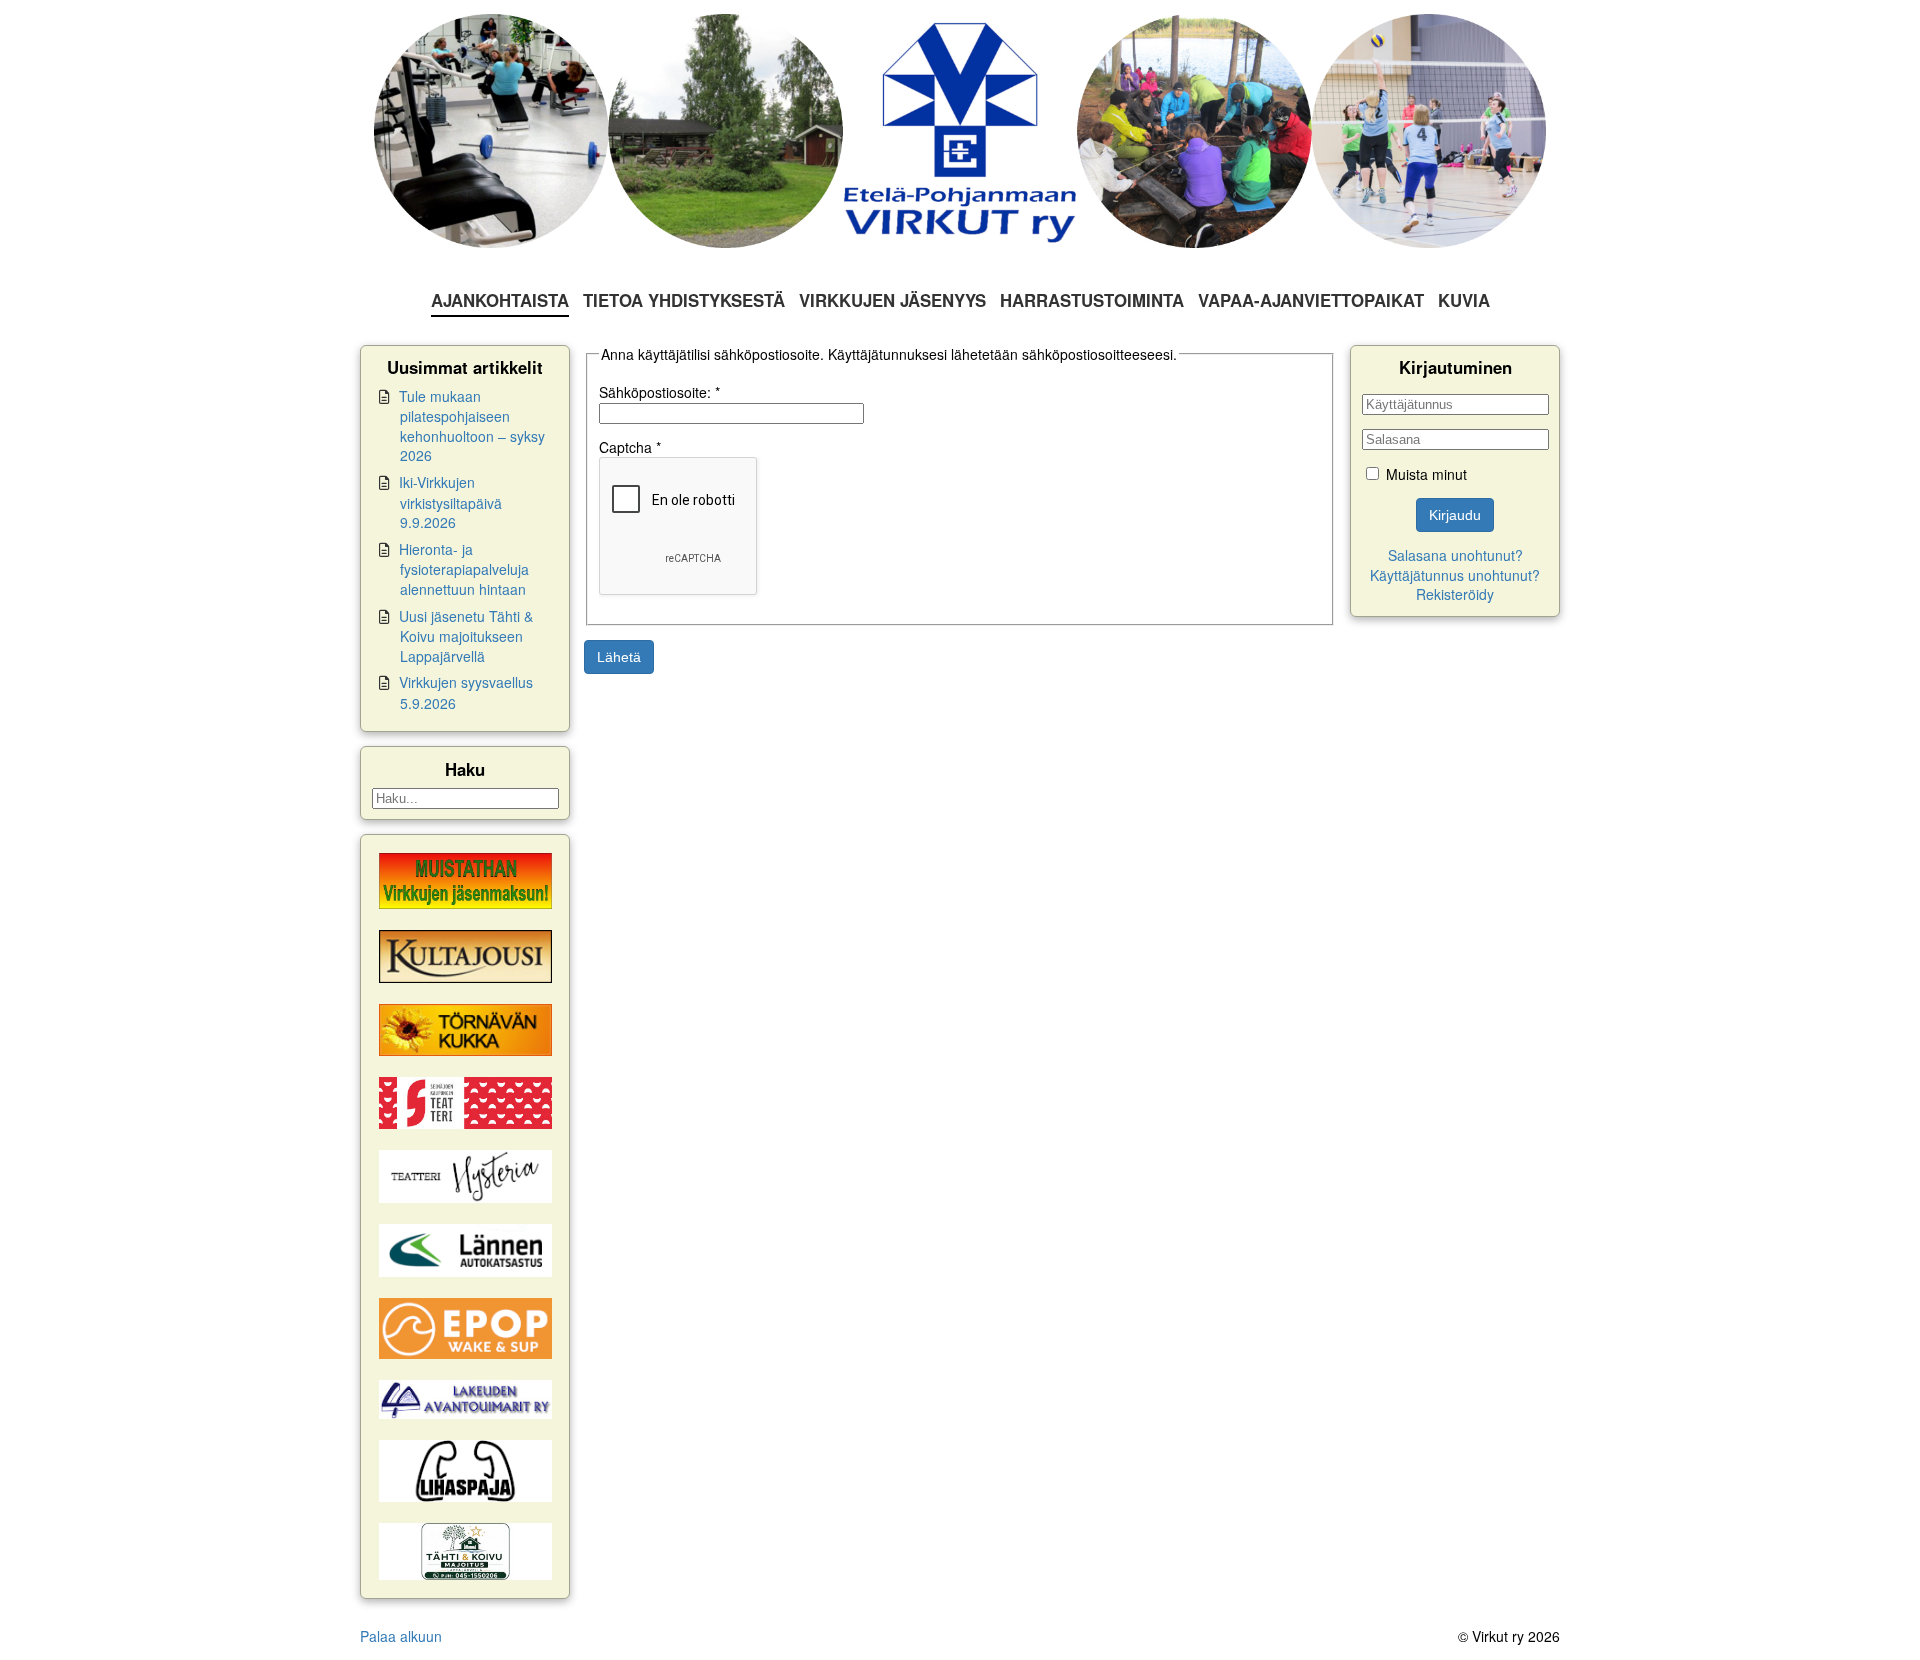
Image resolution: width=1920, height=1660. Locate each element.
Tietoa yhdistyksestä (684, 300)
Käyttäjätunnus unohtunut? (1455, 575)
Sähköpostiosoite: (659, 392)
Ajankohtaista (500, 300)
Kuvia (1464, 300)
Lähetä (619, 657)
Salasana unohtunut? (1455, 555)
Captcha (630, 447)
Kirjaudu (1455, 515)
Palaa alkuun (401, 1636)
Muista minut (1426, 474)
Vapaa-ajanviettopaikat (1311, 300)
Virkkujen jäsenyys (892, 300)
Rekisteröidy (1455, 594)
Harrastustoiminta (1092, 300)
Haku (465, 769)
